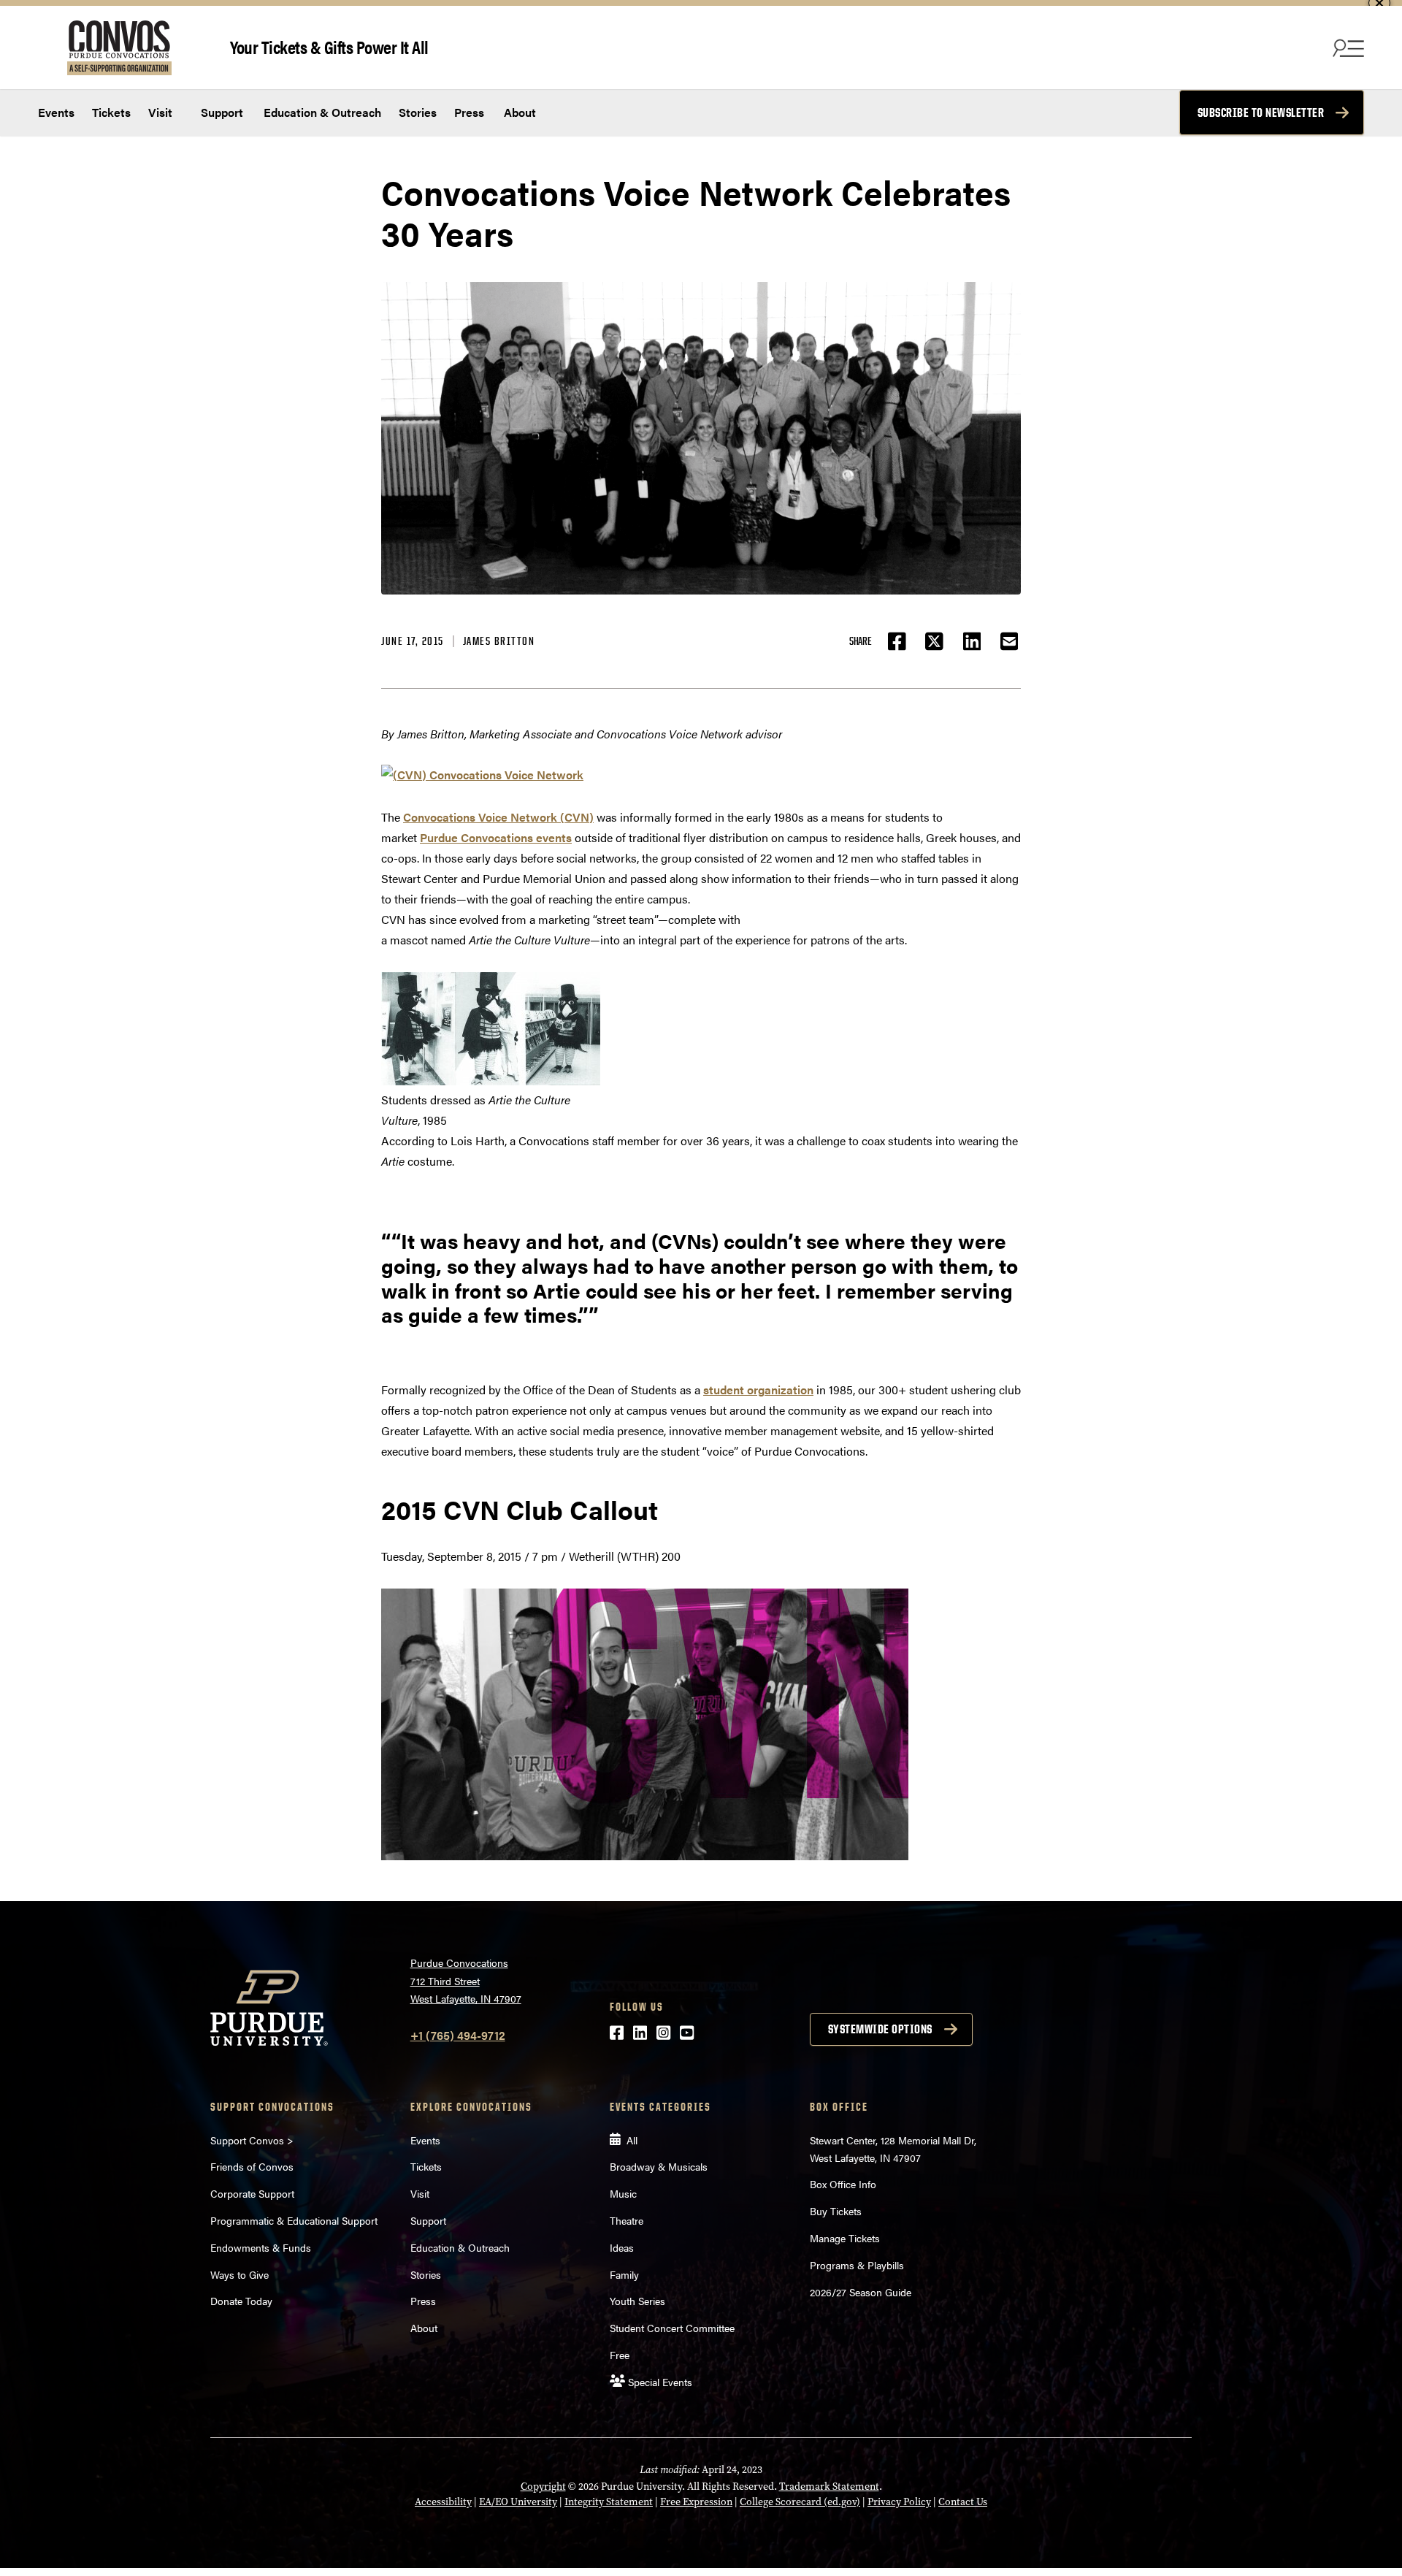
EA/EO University (518, 2502)
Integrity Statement (609, 2502)
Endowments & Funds (261, 2247)
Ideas (622, 2247)
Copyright (543, 2487)
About (520, 112)
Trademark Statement (829, 2487)
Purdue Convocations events (496, 837)
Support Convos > (252, 2140)
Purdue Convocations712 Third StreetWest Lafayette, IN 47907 (466, 1980)
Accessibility (443, 2502)
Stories (418, 112)
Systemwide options (880, 2029)
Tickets (111, 112)
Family (624, 2274)
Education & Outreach (321, 112)
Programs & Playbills (857, 2265)
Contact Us (963, 2502)
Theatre (627, 2220)
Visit (160, 112)
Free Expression (696, 2502)
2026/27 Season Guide (861, 2292)
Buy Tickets (836, 2211)
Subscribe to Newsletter (1261, 112)
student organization (758, 1390)
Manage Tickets (845, 2238)
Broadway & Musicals (659, 2166)
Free (620, 2355)
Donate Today (241, 2301)
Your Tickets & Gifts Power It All (329, 46)
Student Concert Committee (672, 2328)
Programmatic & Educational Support (294, 2220)
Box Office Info (843, 2184)
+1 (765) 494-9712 (458, 2035)
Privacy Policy (899, 2502)
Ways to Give (240, 2274)
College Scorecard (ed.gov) (800, 2502)
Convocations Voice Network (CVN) (498, 817)
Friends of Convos (252, 2166)
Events (56, 112)
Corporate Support (252, 2193)
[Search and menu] (1347, 47)
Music (623, 2193)
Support (221, 112)
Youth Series (637, 2301)
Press (469, 112)
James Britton (499, 641)
